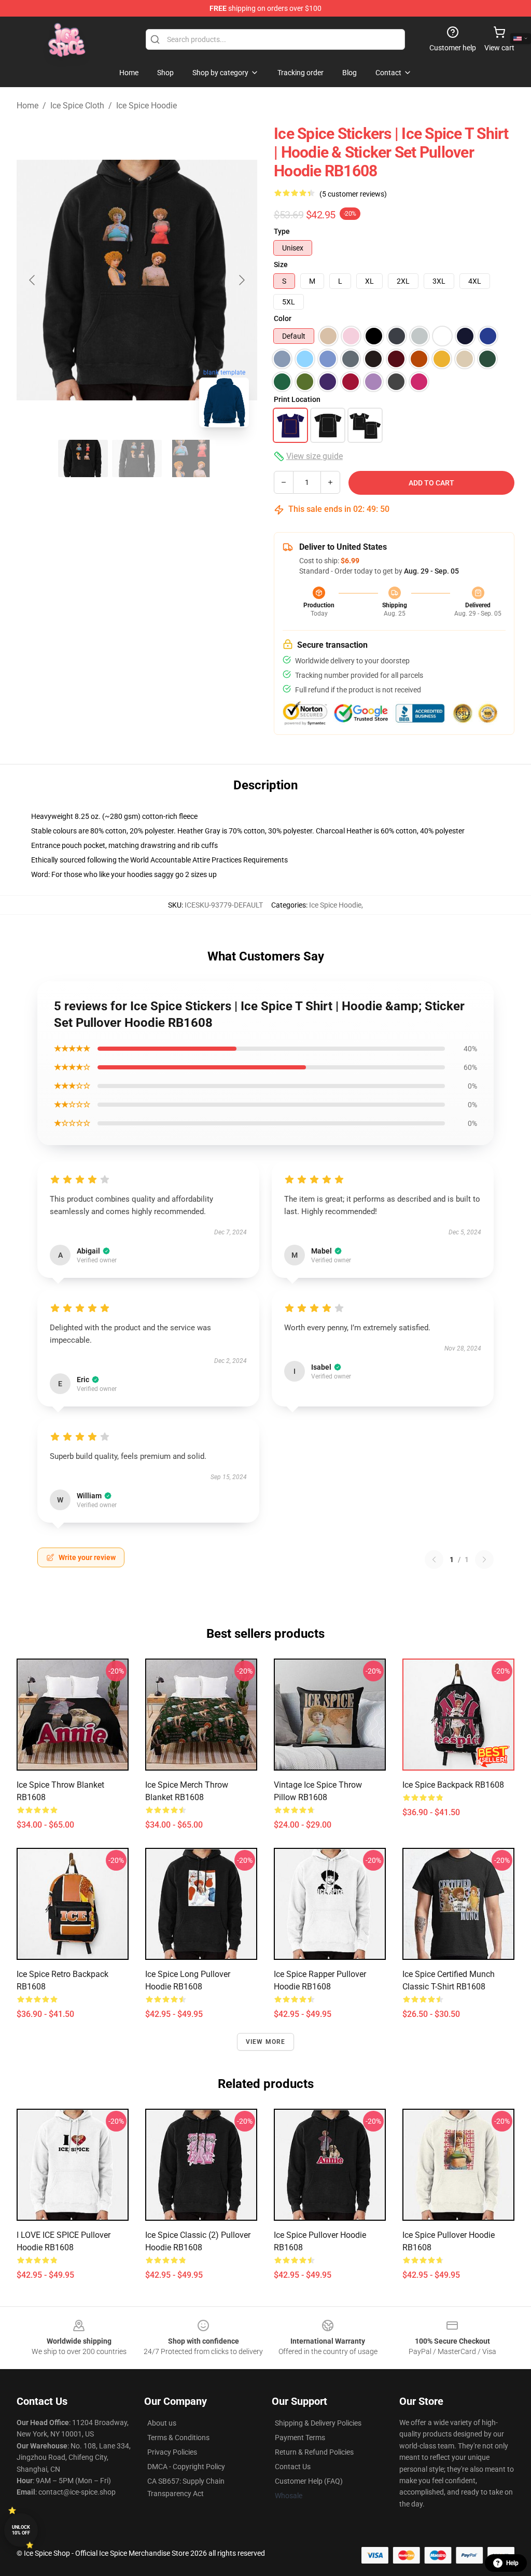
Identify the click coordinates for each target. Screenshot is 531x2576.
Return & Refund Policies (314, 2452)
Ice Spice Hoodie (146, 106)
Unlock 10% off (21, 2530)
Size (281, 264)
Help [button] (512, 2563)
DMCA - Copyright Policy (186, 2467)
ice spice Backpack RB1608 (453, 1785)
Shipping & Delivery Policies (318, 2423)
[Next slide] (241, 280)
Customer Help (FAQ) (309, 2481)
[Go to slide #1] (83, 458)
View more (266, 2042)
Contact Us (293, 2467)
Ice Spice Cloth (77, 106)
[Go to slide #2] (137, 458)
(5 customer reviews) (353, 194)
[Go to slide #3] (191, 458)
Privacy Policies (172, 2452)
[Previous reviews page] (434, 1559)
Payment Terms (300, 2438)
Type (282, 231)
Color (283, 318)
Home (27, 106)
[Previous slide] (33, 280)
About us (162, 2423)
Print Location (297, 399)
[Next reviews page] (484, 1559)
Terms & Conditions (178, 2438)
